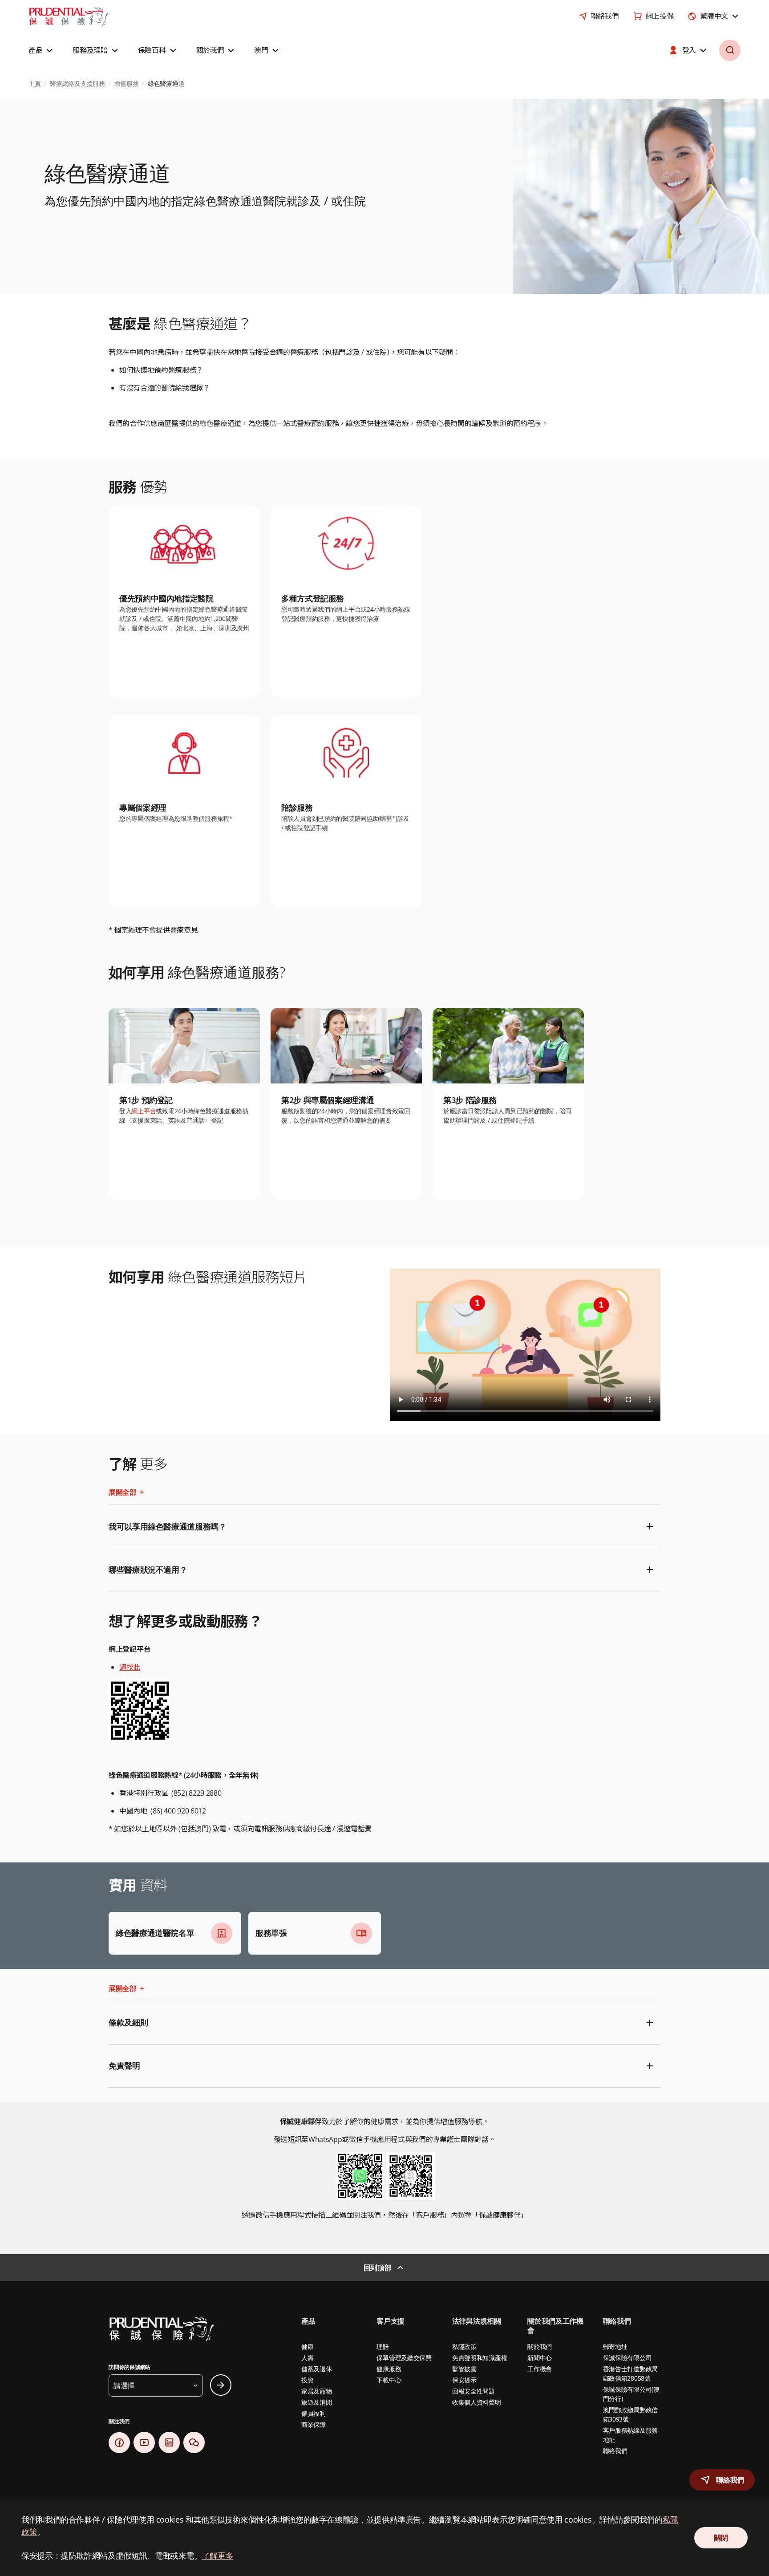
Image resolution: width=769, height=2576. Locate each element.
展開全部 (123, 1492)
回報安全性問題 (474, 2391)
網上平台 (144, 1111)
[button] (42, 50)
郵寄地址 (615, 2347)
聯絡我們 (615, 2451)
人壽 (307, 2358)
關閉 (721, 2538)
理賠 (382, 2347)
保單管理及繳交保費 (404, 2358)
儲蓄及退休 (317, 2369)
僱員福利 (314, 2413)
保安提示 (464, 2380)
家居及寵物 (317, 2391)
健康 (307, 2347)
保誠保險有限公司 (627, 2358)
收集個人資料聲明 (477, 2402)
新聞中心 (540, 2358)
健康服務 (389, 2369)
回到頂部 (378, 2268)
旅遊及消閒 (317, 2402)
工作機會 (540, 2369)
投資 (307, 2380)
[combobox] (714, 16)
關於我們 (540, 2347)
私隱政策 (464, 2347)
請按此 (130, 1667)
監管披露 (464, 2369)
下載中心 (389, 2380)
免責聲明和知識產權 (480, 2358)
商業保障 (314, 2424)
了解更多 (218, 2556)
